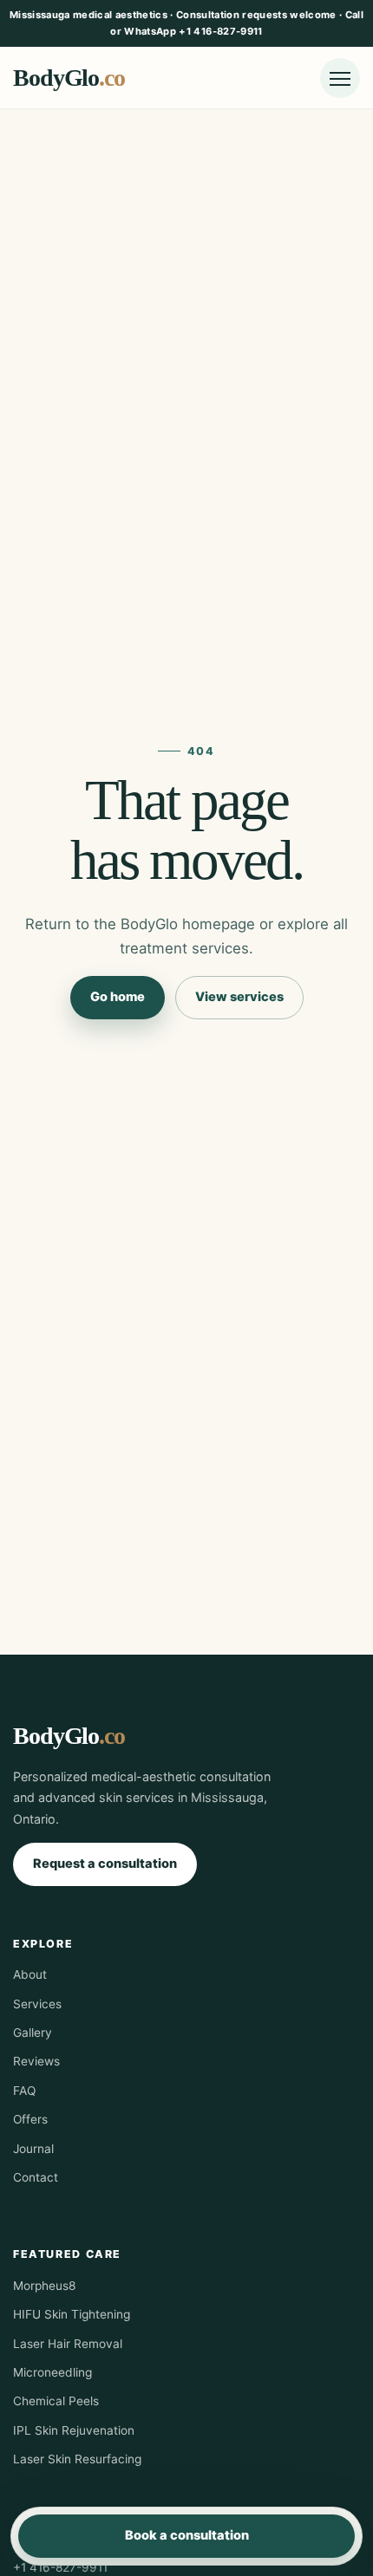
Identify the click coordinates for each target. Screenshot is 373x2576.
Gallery (33, 2033)
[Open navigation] (340, 78)
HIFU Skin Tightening (72, 2314)
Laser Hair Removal (68, 2344)
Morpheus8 (44, 2286)
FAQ (24, 2091)
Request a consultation (105, 1864)
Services (37, 2004)
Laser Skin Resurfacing (77, 2459)
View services (239, 997)
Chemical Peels (56, 2401)
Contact (36, 2177)
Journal (33, 2149)
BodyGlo (69, 78)
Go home (118, 997)
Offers (30, 2119)
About (30, 1974)
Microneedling (52, 2372)
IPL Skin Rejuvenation (74, 2430)
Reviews (36, 2061)
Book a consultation (187, 2535)
